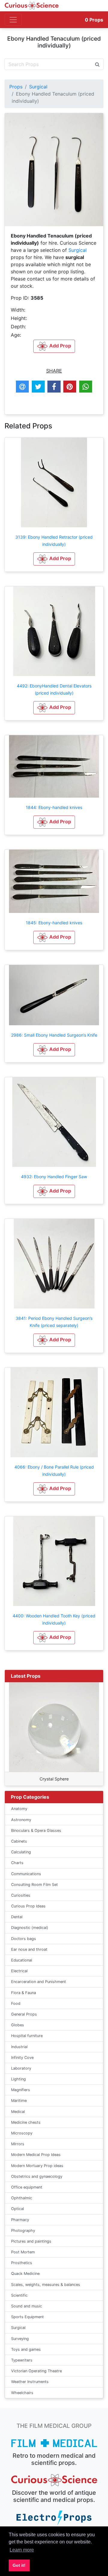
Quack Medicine (25, 2274)
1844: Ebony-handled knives (54, 807)
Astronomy (21, 1820)
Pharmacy (20, 2220)
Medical (18, 2112)
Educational (22, 1960)
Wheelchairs (22, 2393)
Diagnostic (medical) (30, 1928)
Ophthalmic (22, 2198)
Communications (26, 1874)
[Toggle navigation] (13, 20)
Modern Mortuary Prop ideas (37, 2166)
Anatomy (19, 1809)
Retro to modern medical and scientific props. (54, 2459)
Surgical (38, 87)
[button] (54, 559)
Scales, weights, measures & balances (46, 2285)
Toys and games (26, 2349)
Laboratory (21, 2068)
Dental (17, 1917)
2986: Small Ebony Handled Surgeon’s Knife (54, 1035)
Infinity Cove (22, 2058)
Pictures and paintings (31, 2241)
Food (16, 2003)
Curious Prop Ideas (28, 1906)
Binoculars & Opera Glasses (36, 1831)
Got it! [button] (19, 2565)
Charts (17, 1863)
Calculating (21, 1852)
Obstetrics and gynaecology (37, 2176)
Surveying (20, 2339)
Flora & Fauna (24, 1993)
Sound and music (27, 2306)
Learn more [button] (22, 2550)
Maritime (19, 2101)
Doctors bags (24, 1939)
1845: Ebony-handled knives (54, 923)
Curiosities (21, 1895)
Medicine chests (26, 2122)
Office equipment (27, 2187)
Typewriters (22, 2360)
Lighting (18, 2079)
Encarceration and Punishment (39, 1982)
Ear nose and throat (29, 1949)
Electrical (19, 1971)
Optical (18, 2209)
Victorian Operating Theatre (36, 2371)
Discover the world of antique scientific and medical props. (54, 2496)
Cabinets (19, 1841)
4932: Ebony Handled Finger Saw (54, 1177)
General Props (24, 2014)
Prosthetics (22, 2263)
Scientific (19, 2295)
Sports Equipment (27, 2317)
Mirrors (18, 2144)
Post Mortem (23, 2252)
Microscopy (22, 2133)
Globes (18, 2025)
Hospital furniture (27, 2036)
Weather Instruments (30, 2382)
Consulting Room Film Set (34, 1885)
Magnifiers (21, 2090)
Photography (23, 2231)
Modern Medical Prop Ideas (36, 2155)
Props (94, 20)
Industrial (19, 2047)
